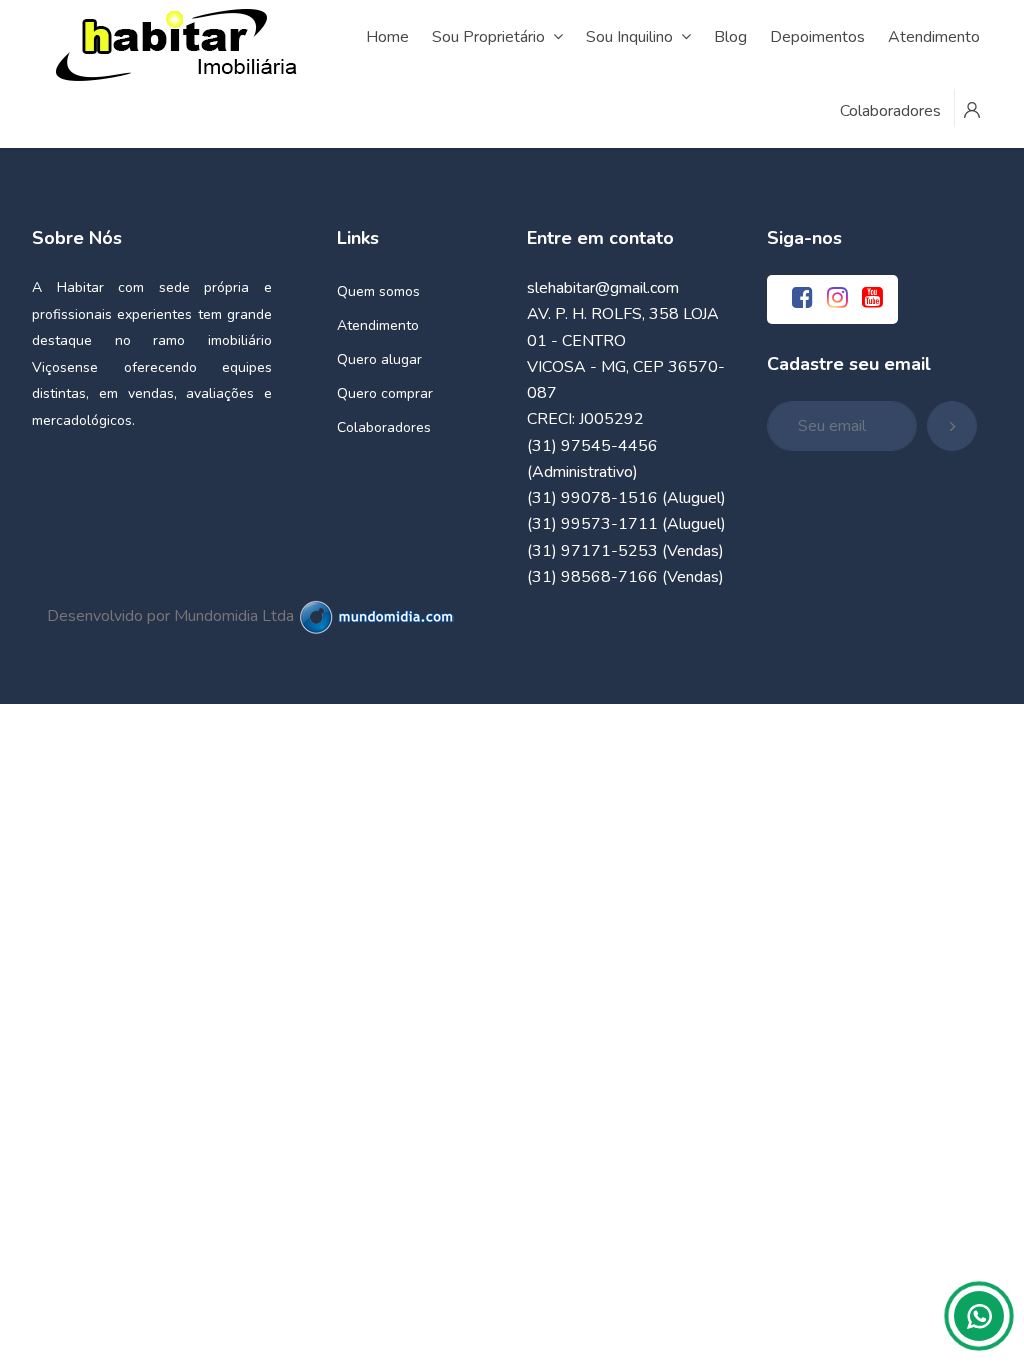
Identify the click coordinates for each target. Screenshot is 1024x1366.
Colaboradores (384, 427)
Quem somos (378, 291)
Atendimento (378, 325)
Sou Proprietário (488, 37)
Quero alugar (379, 359)
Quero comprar (385, 393)
